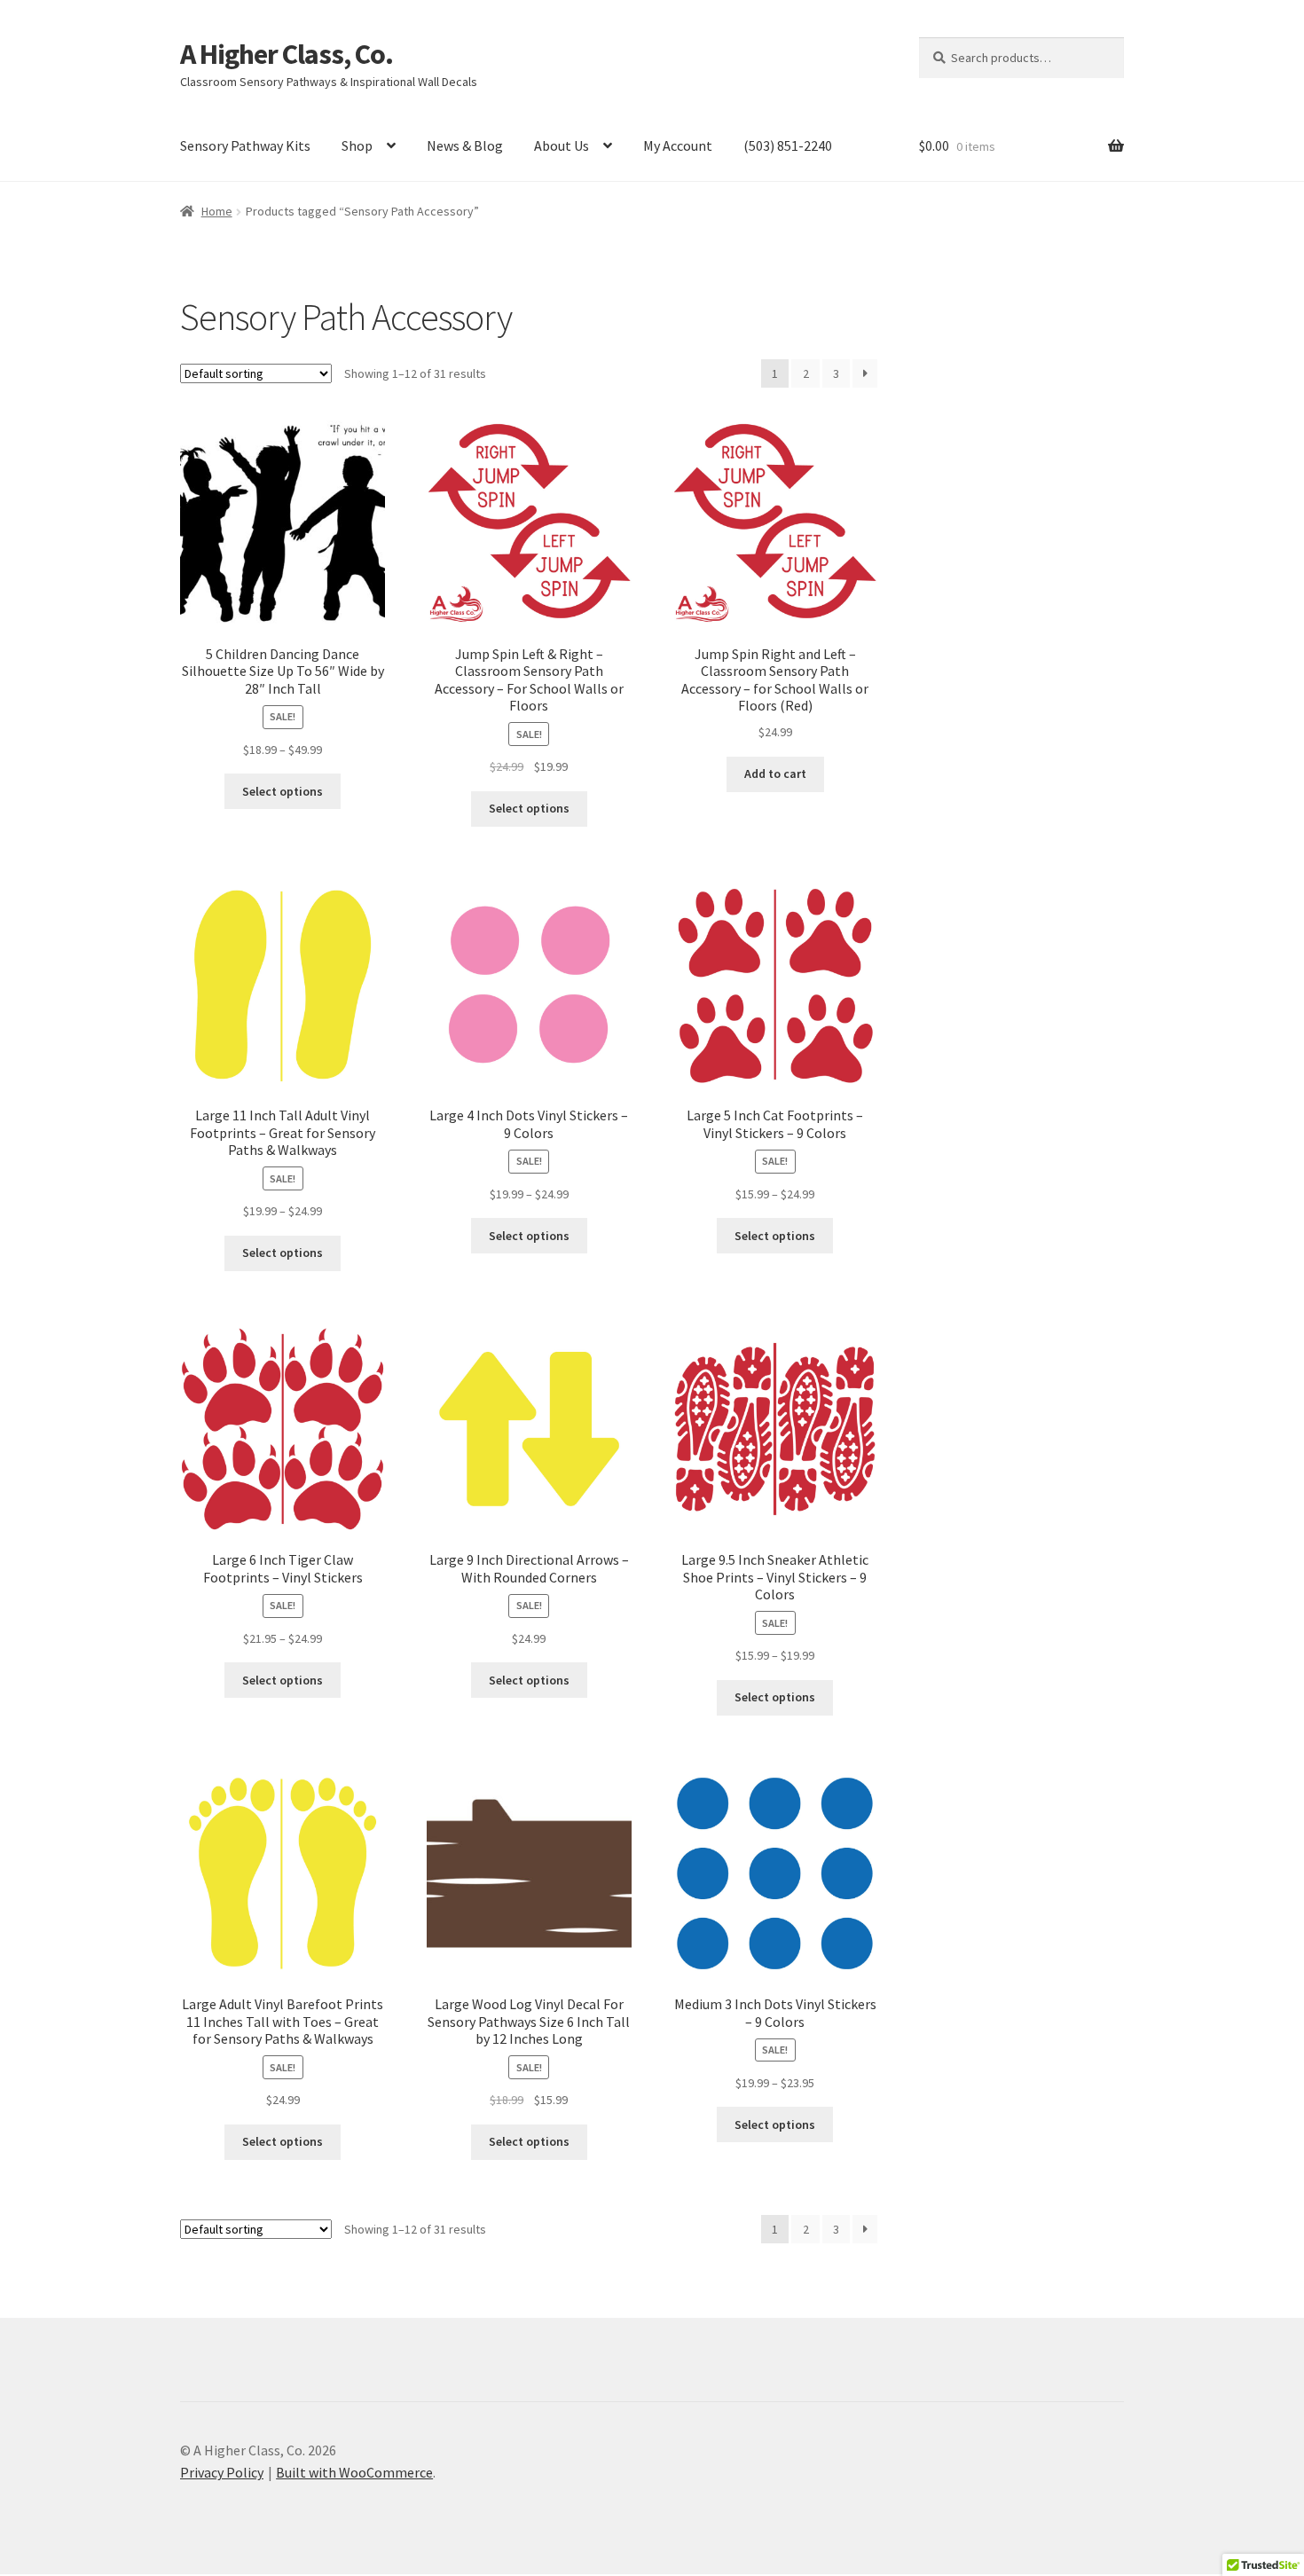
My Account (678, 145)
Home (217, 211)
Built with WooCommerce (354, 2472)
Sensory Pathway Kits (245, 145)
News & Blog (465, 145)
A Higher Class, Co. (287, 54)
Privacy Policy (222, 2472)
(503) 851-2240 (788, 145)
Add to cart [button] (775, 774)
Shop (357, 145)
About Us (562, 145)
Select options (283, 791)
